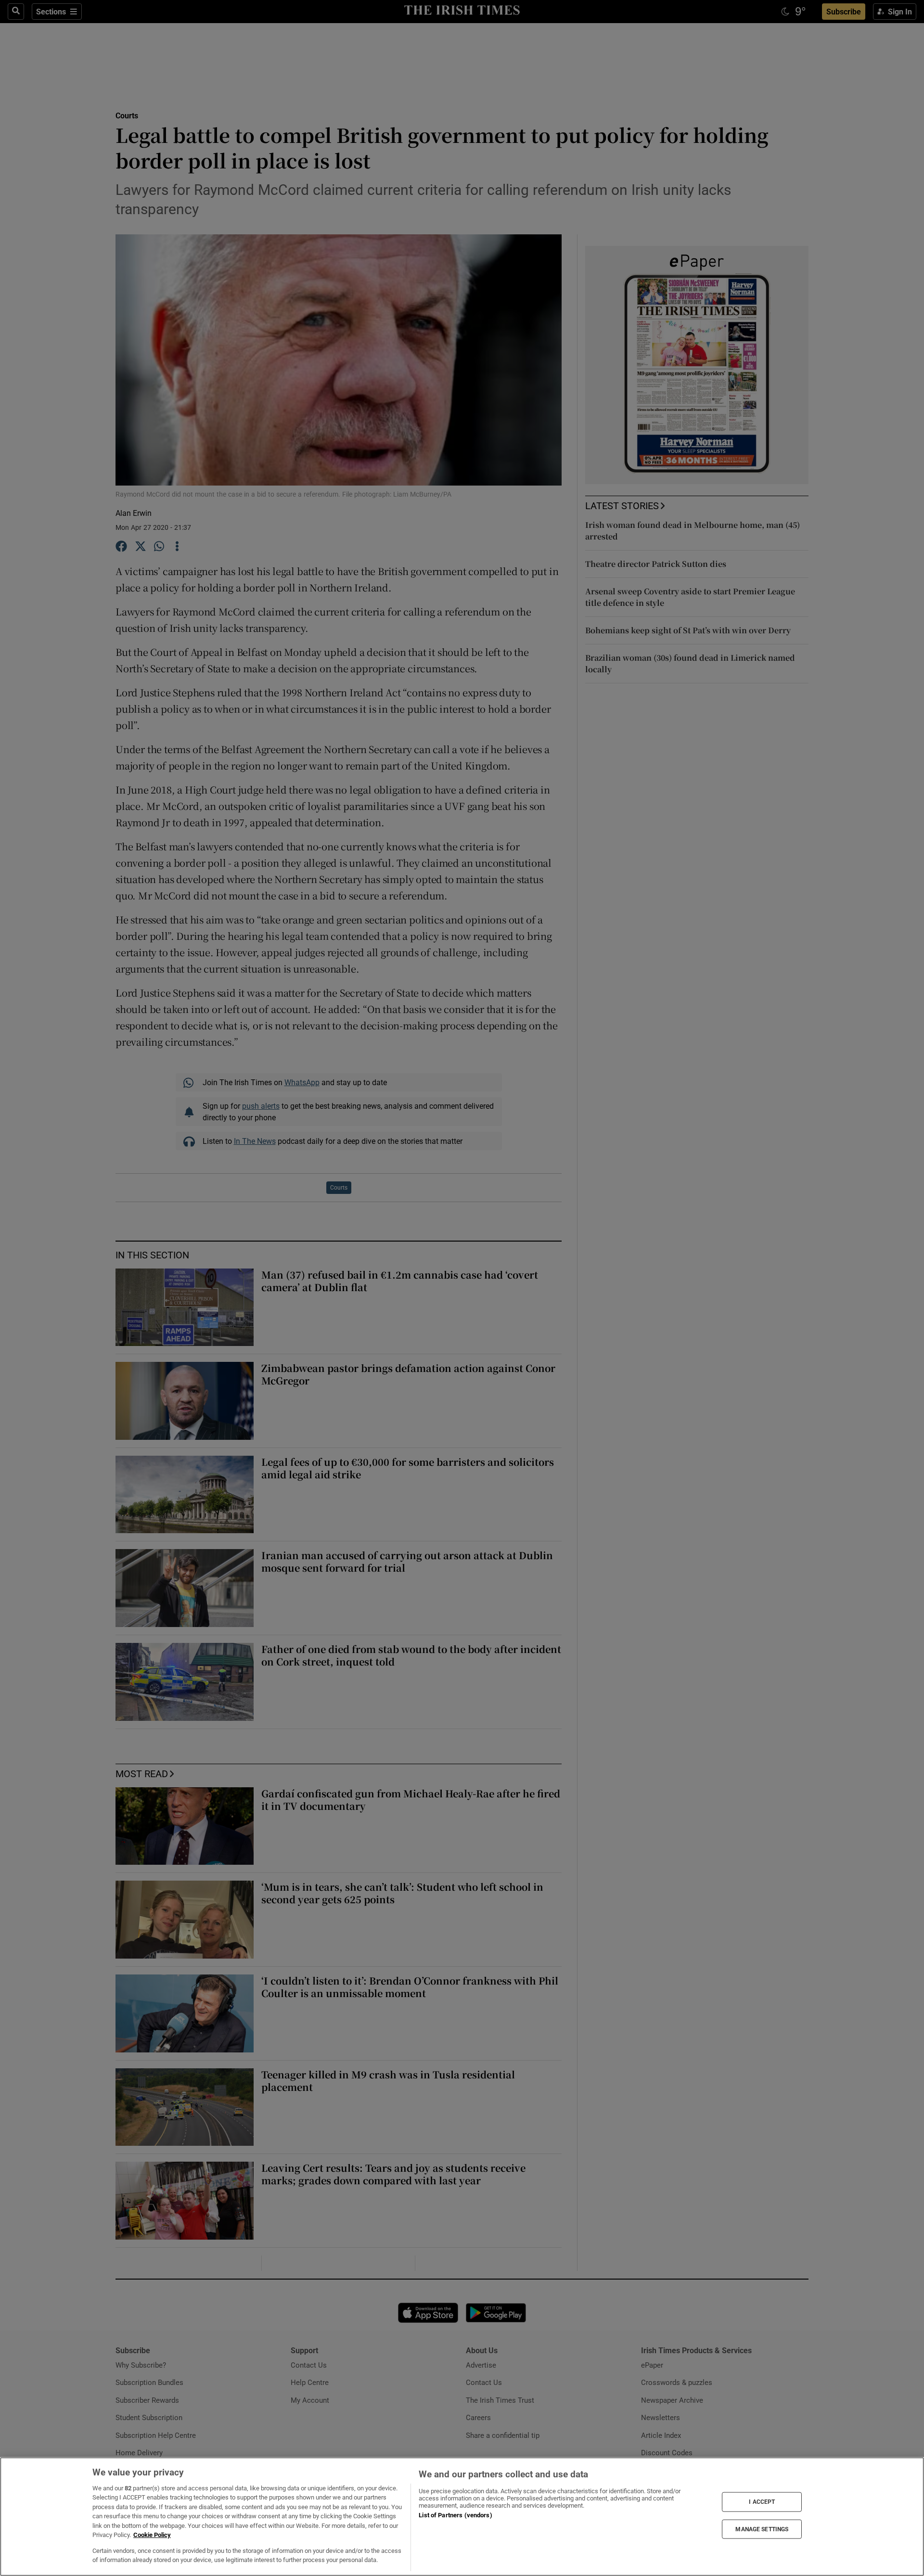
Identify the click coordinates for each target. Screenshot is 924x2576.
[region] (462, 2517)
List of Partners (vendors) (455, 2515)
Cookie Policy (152, 2535)
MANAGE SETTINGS (762, 2529)
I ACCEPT (762, 2502)
